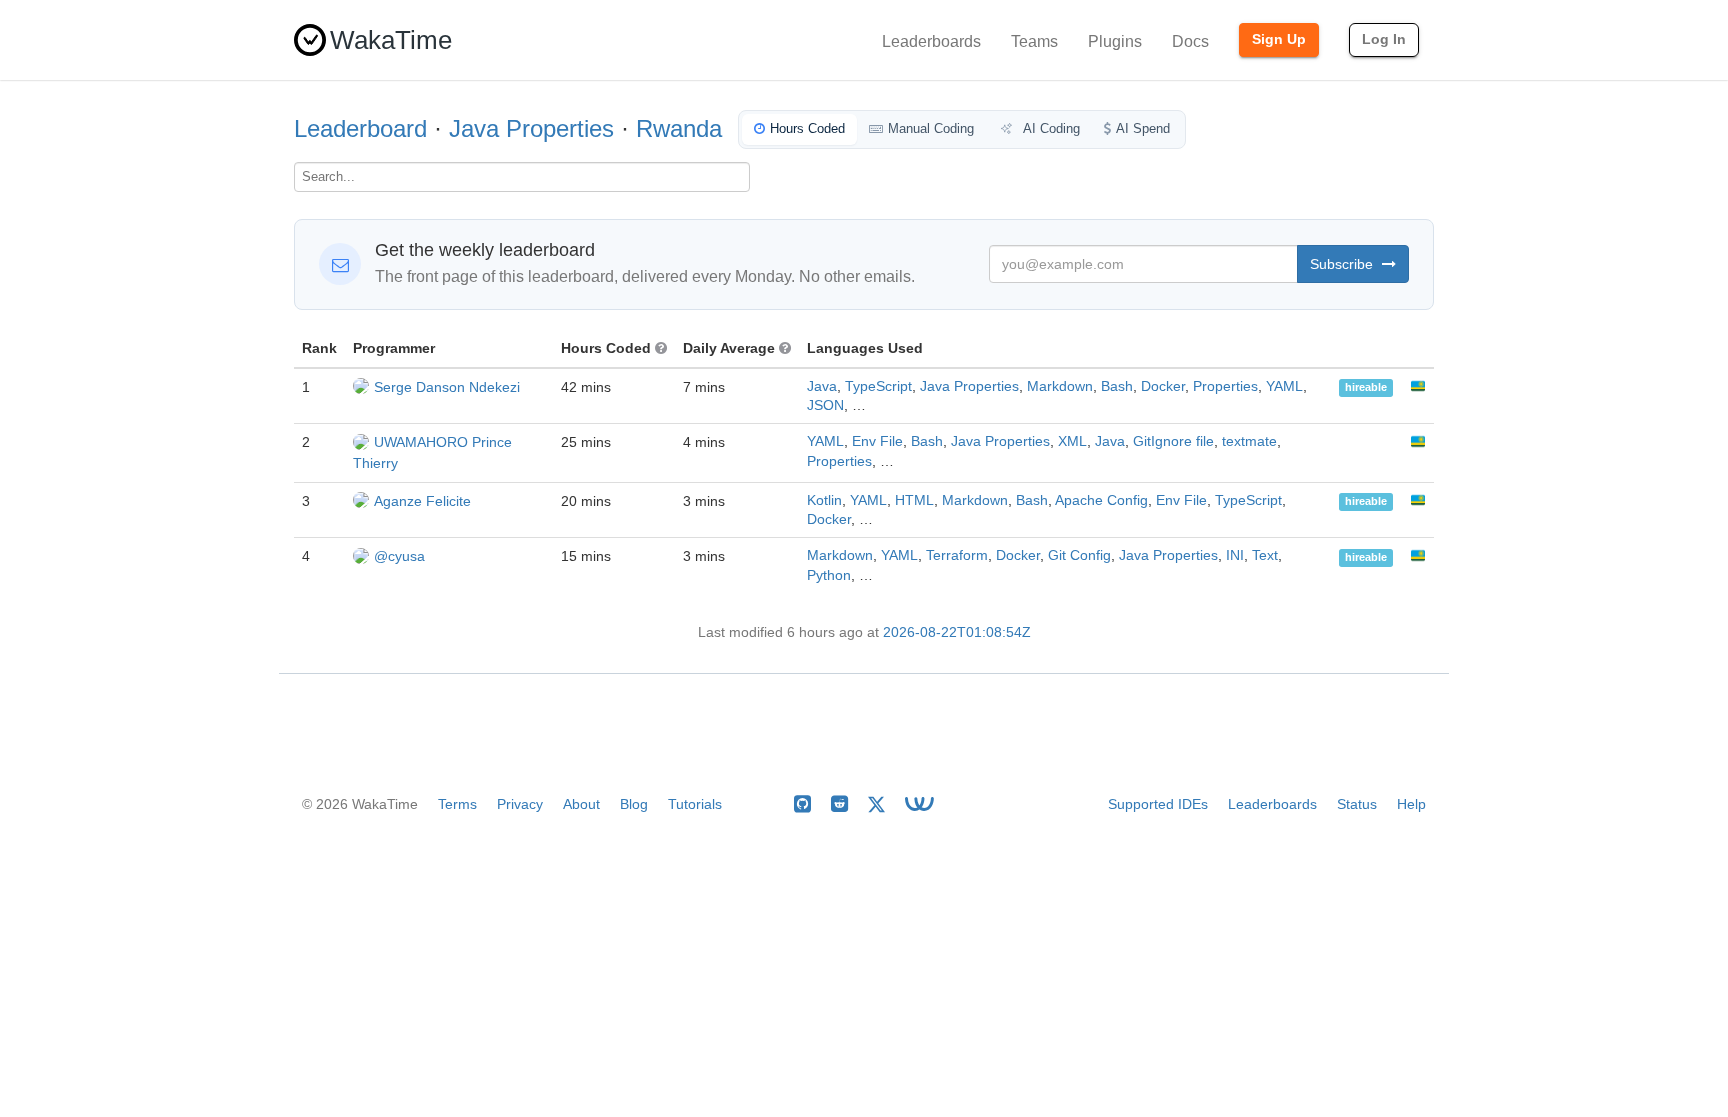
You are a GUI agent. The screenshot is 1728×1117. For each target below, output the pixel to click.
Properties (1225, 386)
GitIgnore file (1173, 441)
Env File (877, 441)
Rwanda (679, 128)
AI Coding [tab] (1050, 128)
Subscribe (1343, 264)
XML (1072, 441)
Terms (457, 804)
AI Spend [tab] (1143, 128)
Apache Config (1101, 500)
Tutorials (695, 804)
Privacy (520, 804)
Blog (634, 804)
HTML (914, 500)
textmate (1249, 441)
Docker (1163, 386)
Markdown (1060, 386)
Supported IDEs (1158, 804)
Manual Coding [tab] (931, 128)
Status (1357, 804)
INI (1235, 555)
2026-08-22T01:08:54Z (957, 632)
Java (822, 386)
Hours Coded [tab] (807, 128)
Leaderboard (360, 128)
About (581, 804)
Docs (1190, 41)
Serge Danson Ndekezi (447, 387)
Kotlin (824, 500)
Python (829, 575)
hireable (1366, 388)
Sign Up (1279, 39)
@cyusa (399, 556)
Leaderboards (931, 41)
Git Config (1079, 555)
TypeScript (878, 386)
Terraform (957, 555)
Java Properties (531, 128)
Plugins (1115, 41)
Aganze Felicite (422, 501)
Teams (1034, 41)
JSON (825, 405)
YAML (1284, 386)
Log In (1384, 39)
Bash (1117, 386)
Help (1411, 804)
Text (1265, 555)
